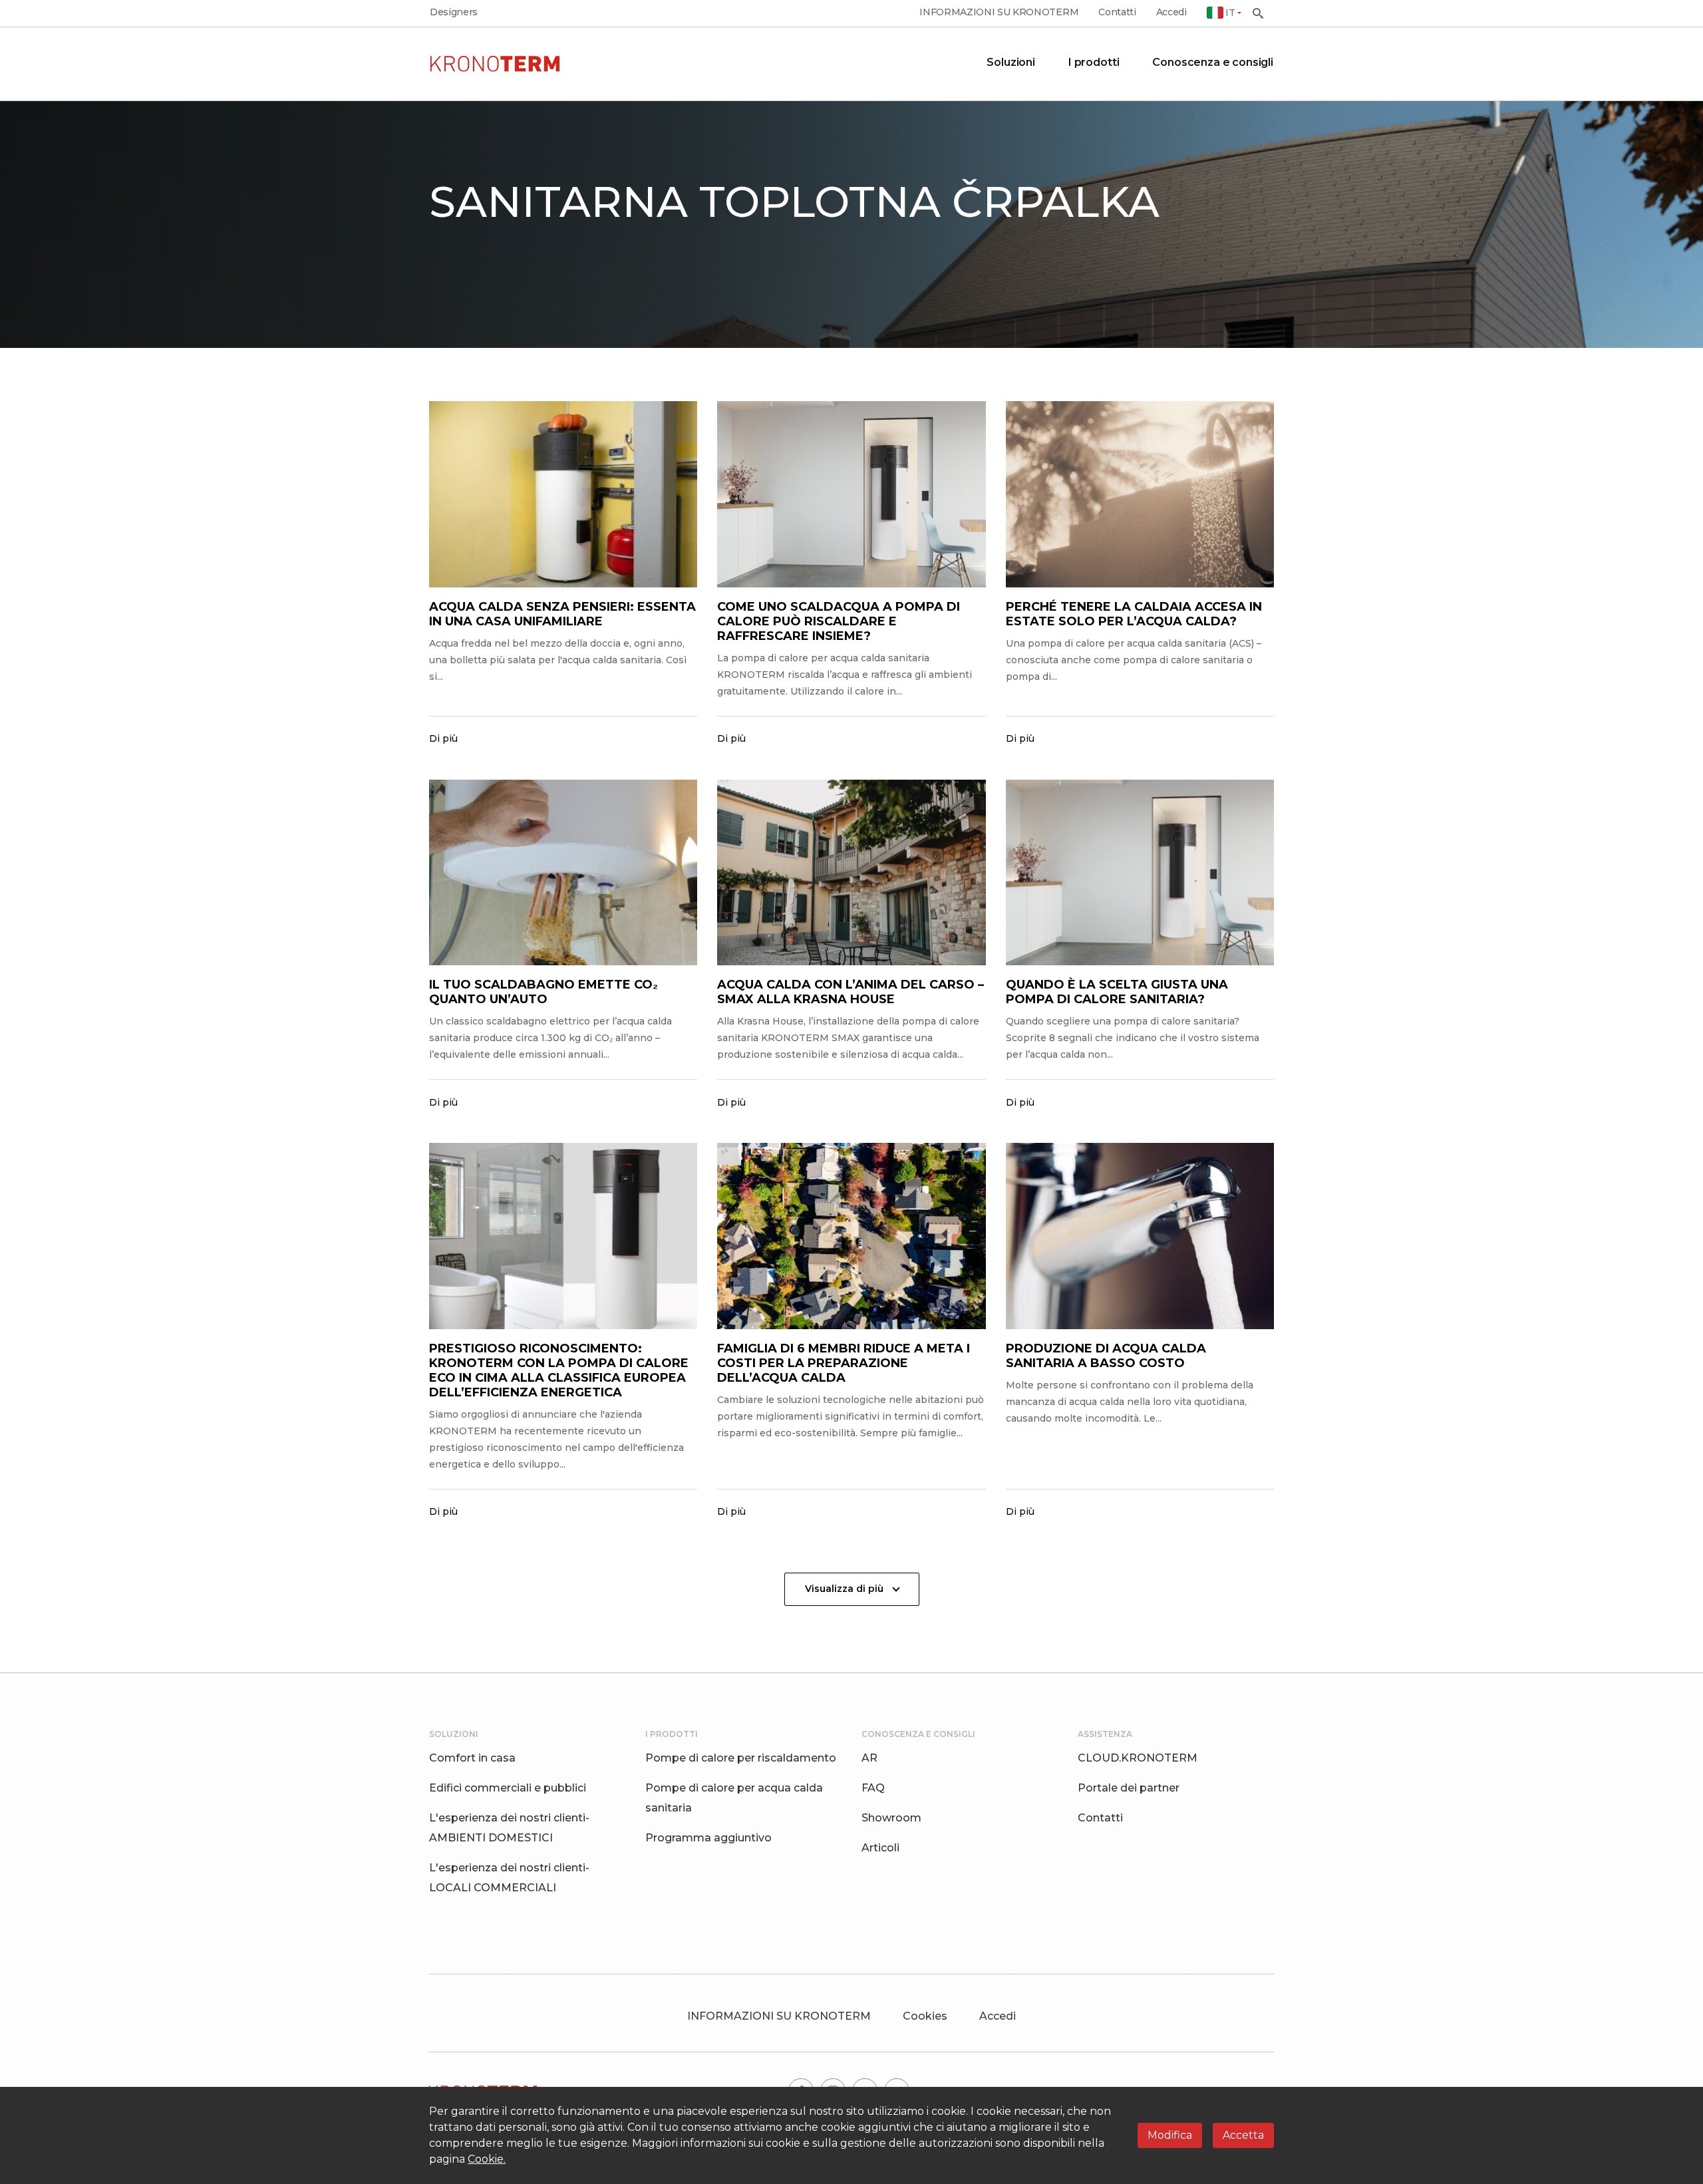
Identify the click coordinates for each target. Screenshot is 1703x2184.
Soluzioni (1011, 62)
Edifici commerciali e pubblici (508, 1788)
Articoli (880, 1848)
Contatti (1117, 12)
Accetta (1243, 2135)
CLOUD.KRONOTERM (1138, 1758)
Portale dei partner (1129, 1788)
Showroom (891, 1818)
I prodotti (1094, 62)
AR (869, 1758)
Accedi (1171, 12)
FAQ (873, 1788)
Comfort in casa (472, 1758)
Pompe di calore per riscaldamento (741, 1758)
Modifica (1170, 2135)
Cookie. (487, 2159)
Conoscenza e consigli (1213, 62)
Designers (454, 12)
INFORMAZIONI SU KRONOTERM (999, 12)
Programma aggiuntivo (708, 1838)
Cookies (925, 2016)
